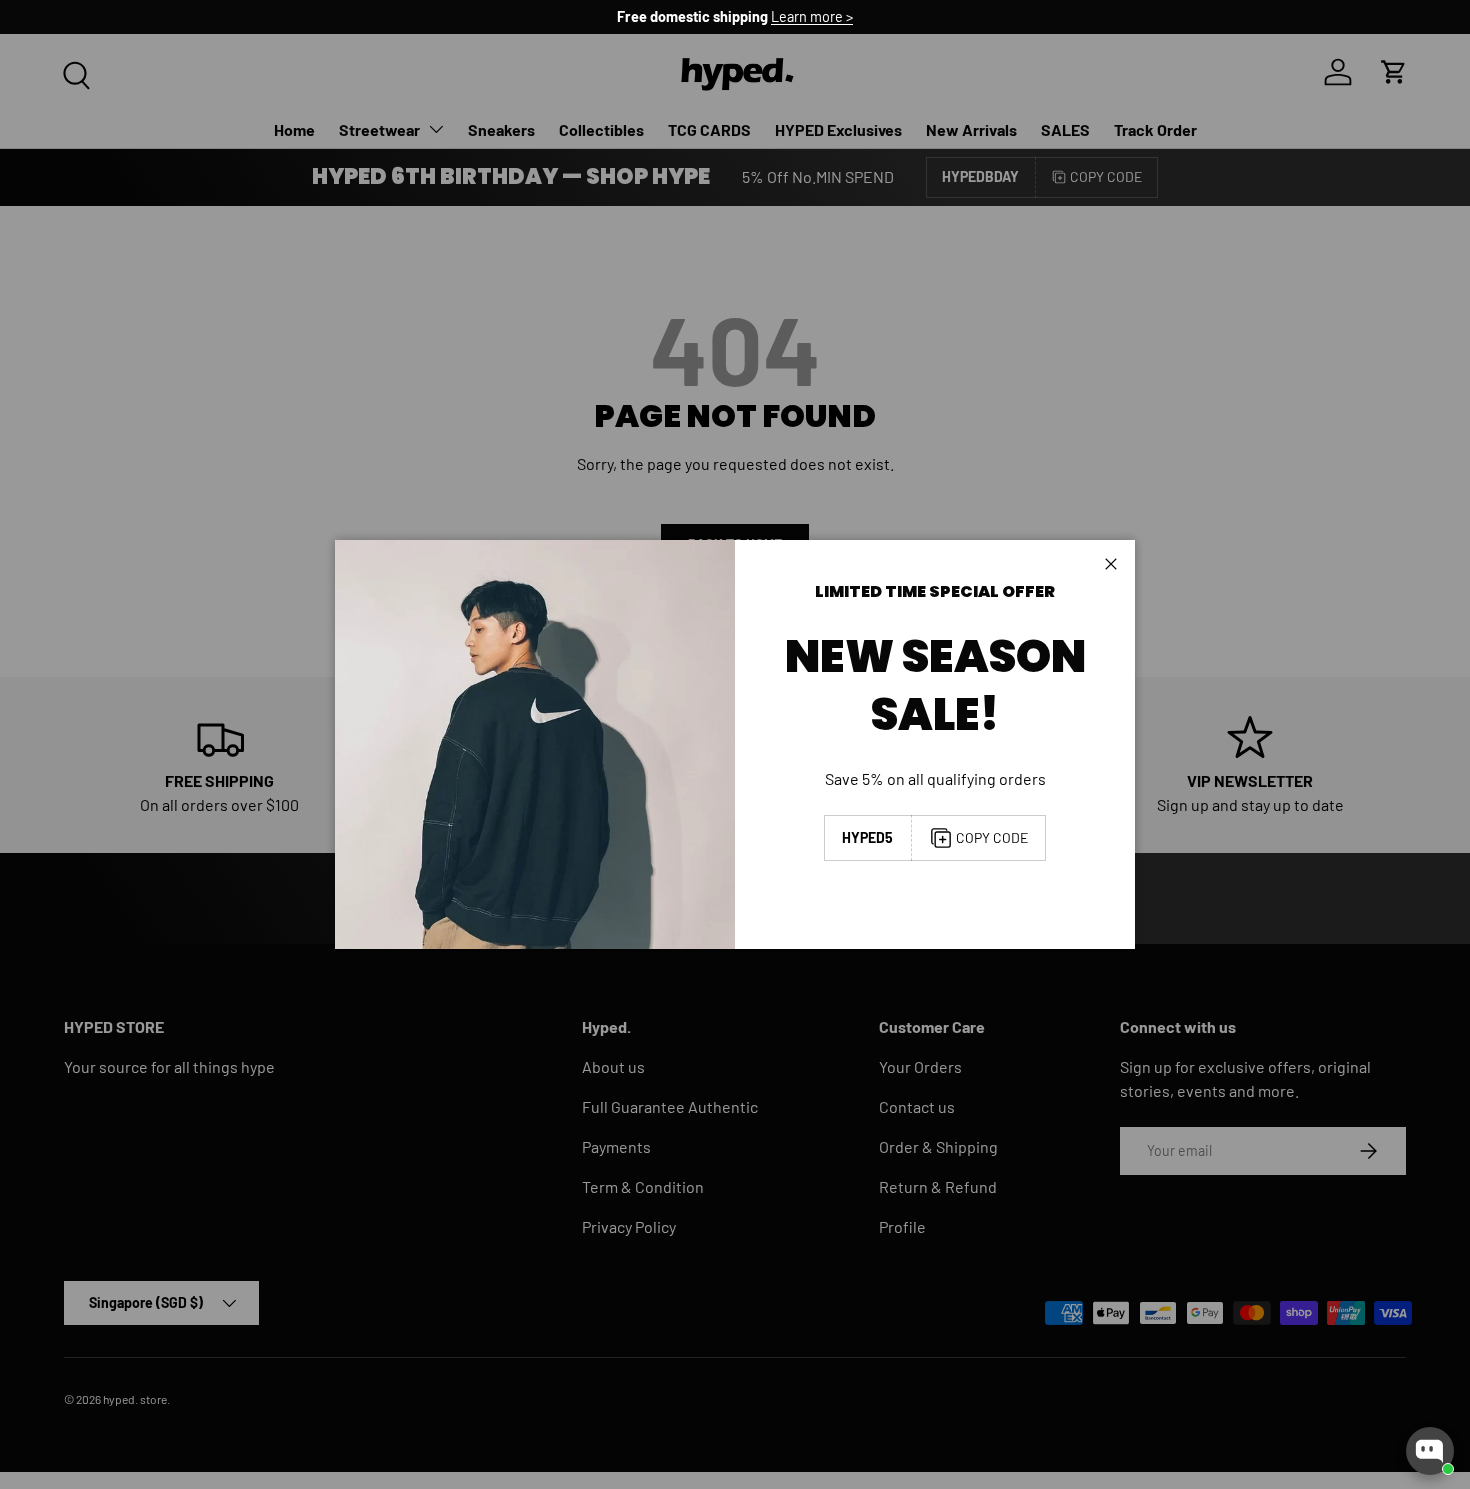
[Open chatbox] (1430, 1451)
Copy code (992, 837)
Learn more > (812, 16)
